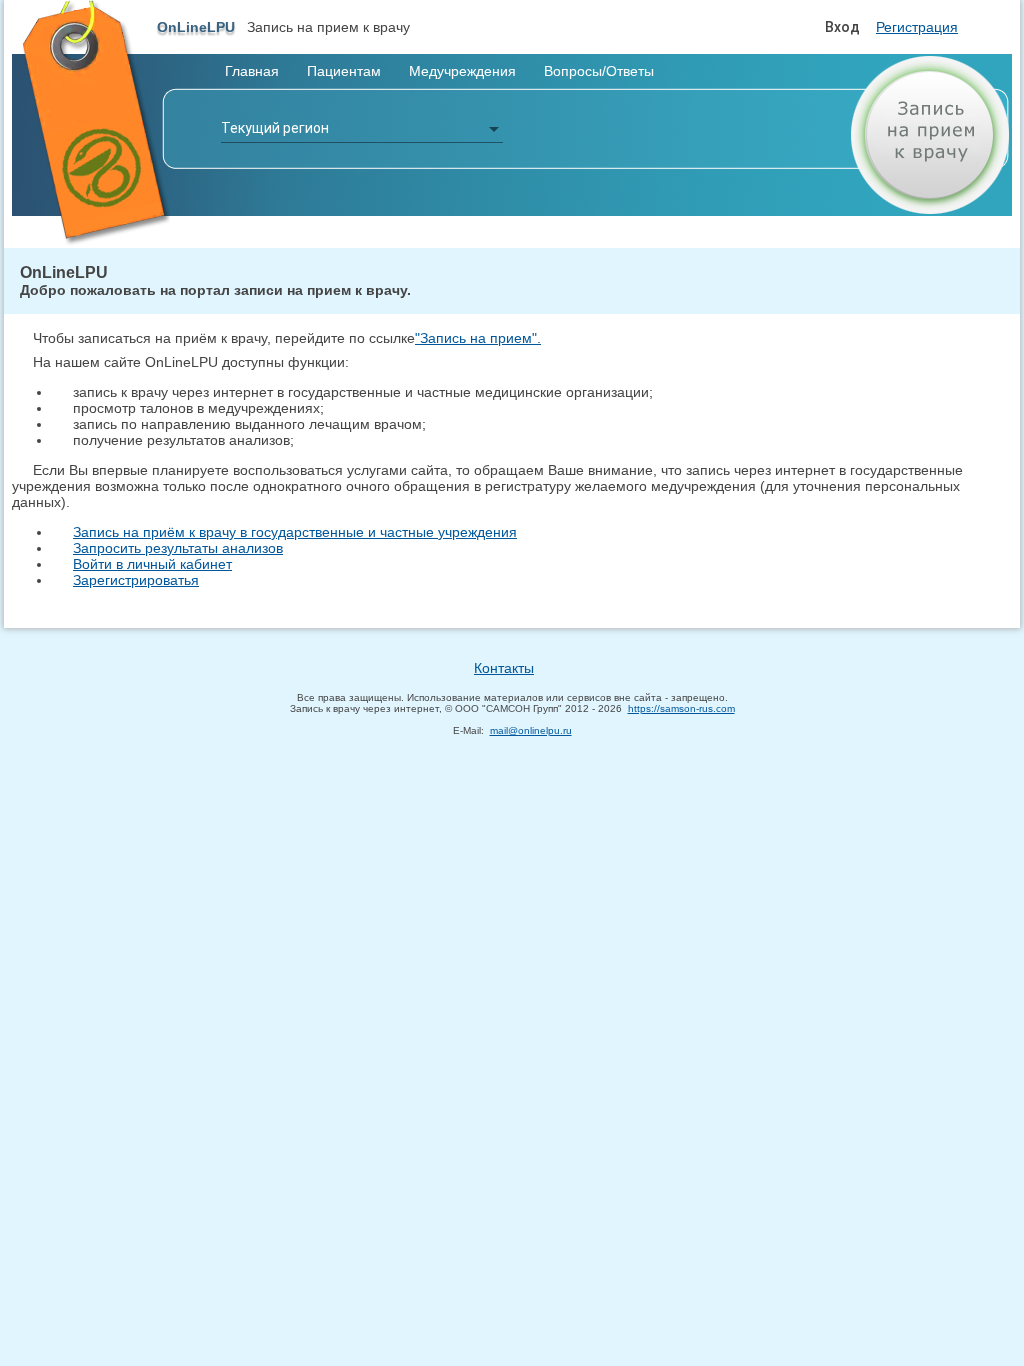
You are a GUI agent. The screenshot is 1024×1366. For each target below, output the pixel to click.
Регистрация (917, 27)
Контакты (504, 668)
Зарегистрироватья (136, 580)
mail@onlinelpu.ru (531, 730)
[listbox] (362, 129)
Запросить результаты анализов (178, 548)
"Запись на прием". (478, 338)
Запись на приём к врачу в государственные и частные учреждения (295, 532)
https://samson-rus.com (681, 708)
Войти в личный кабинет (152, 564)
